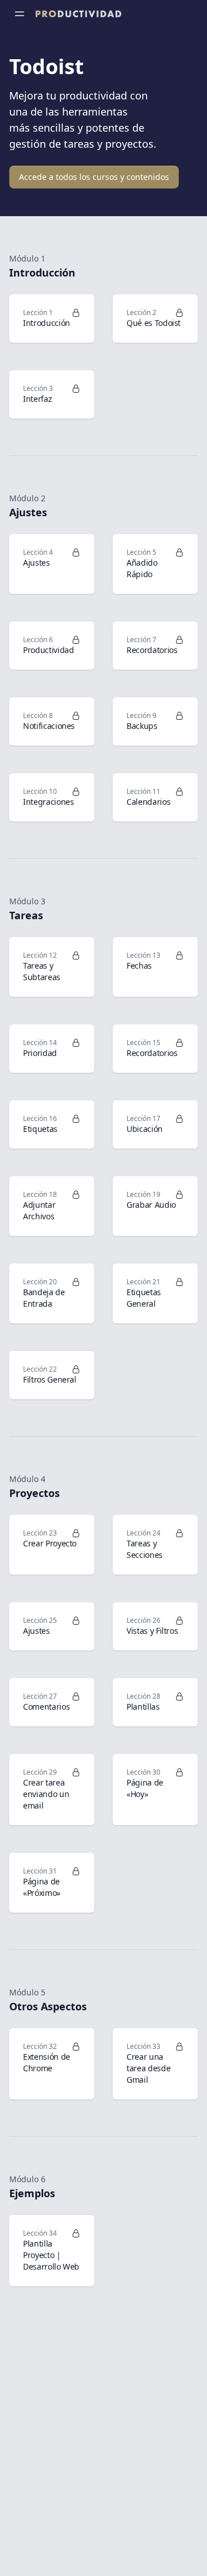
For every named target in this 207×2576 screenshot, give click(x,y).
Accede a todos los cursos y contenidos (94, 177)
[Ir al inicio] (78, 14)
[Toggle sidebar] (20, 14)
